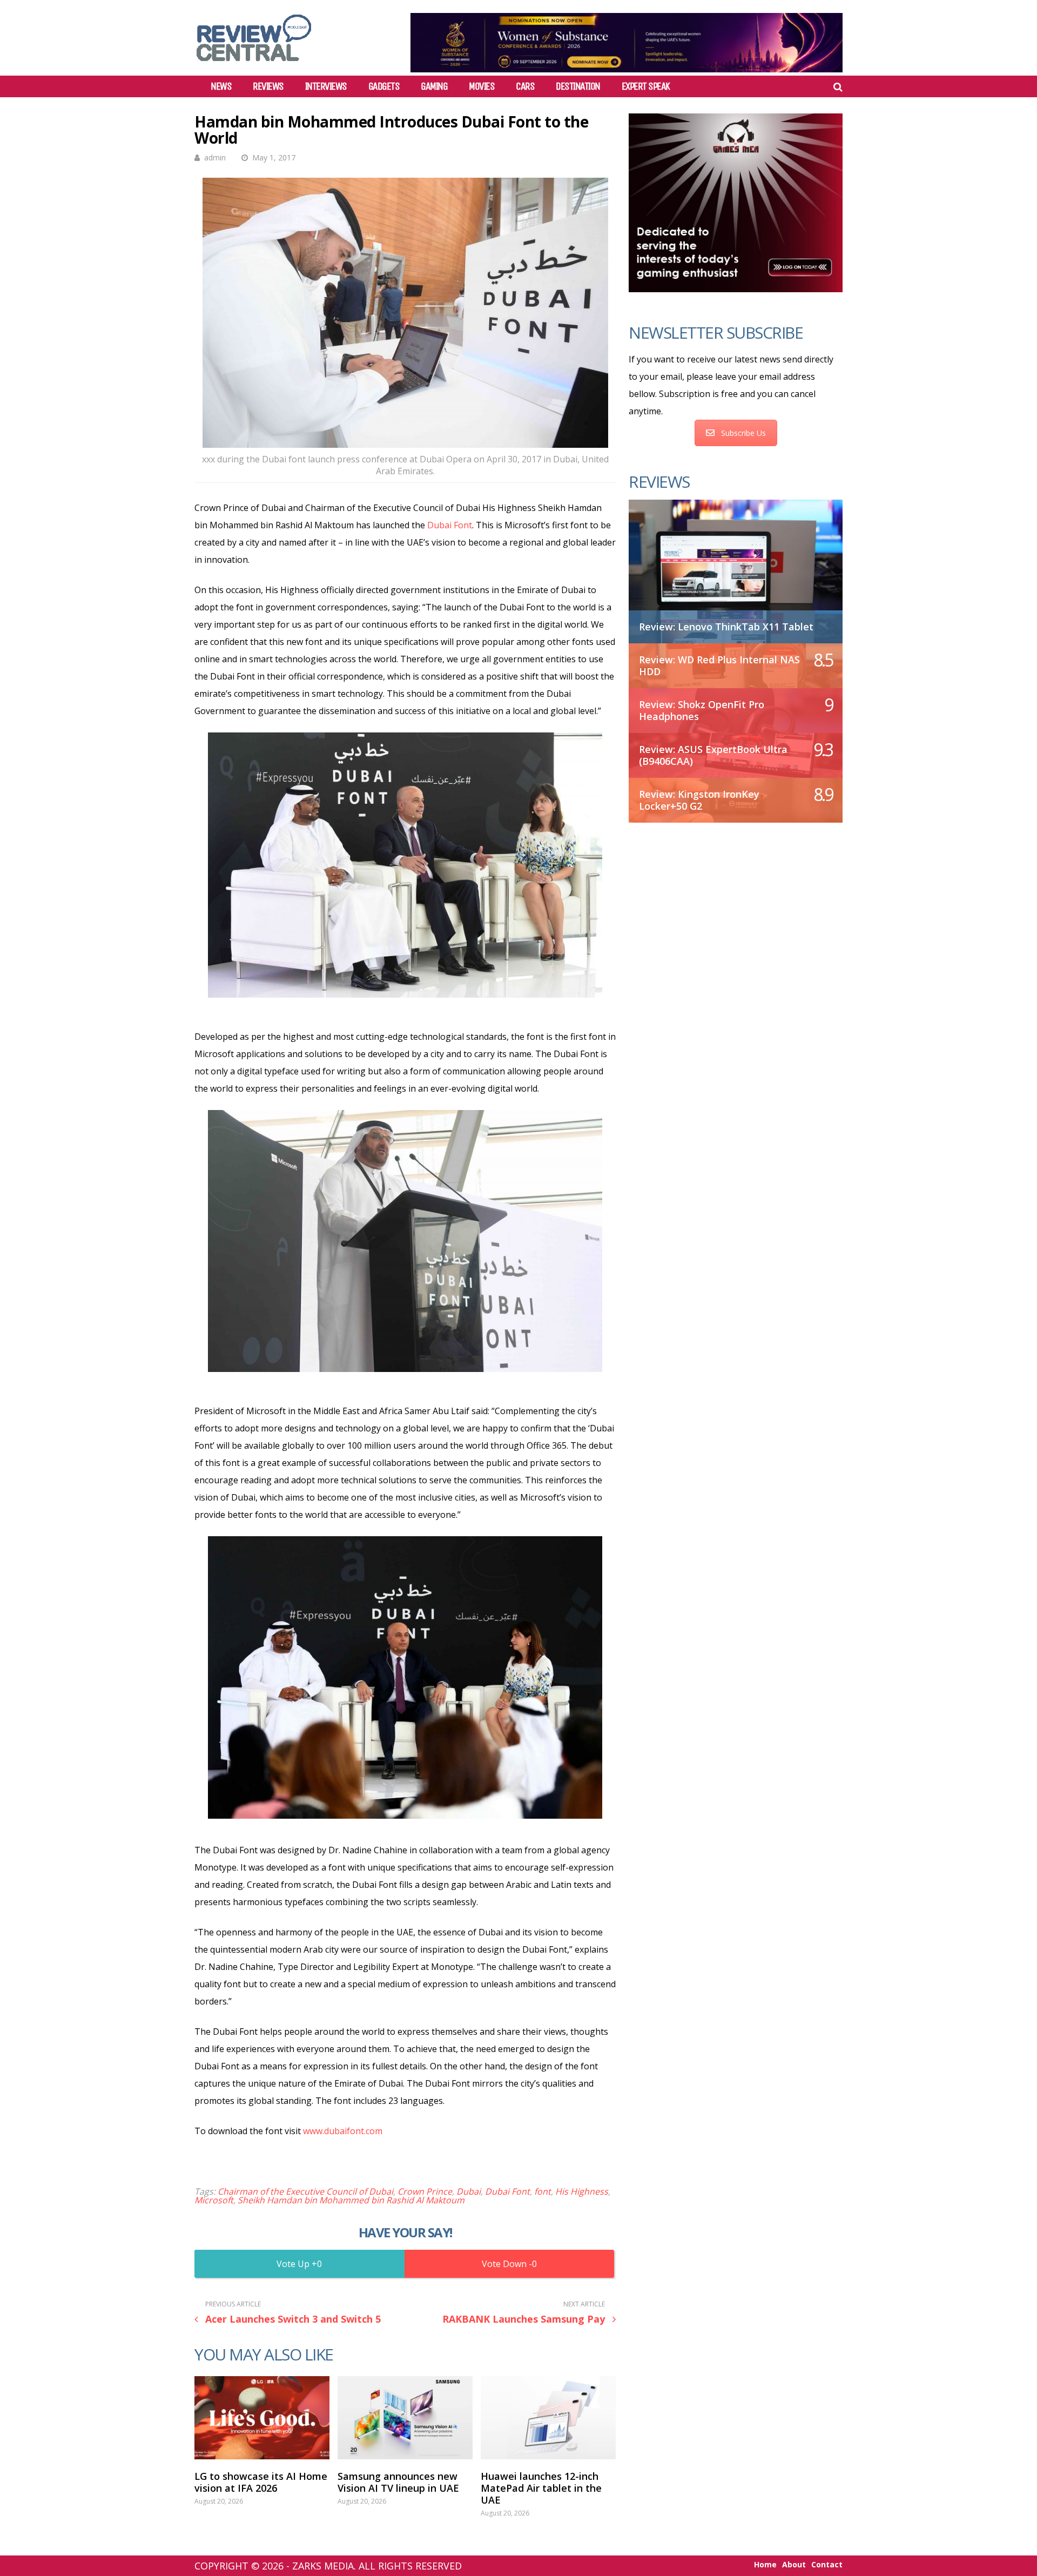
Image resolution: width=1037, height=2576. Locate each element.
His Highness (582, 2191)
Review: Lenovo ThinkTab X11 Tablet (726, 627)
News (221, 86)
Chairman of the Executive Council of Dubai (305, 2191)
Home (765, 2565)
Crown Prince (425, 2191)
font (543, 2191)
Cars (525, 86)
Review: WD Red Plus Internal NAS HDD (719, 665)
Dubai (469, 2191)
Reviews (268, 86)
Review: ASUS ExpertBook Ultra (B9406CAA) (713, 755)
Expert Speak (646, 86)
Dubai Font (450, 525)
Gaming (434, 86)
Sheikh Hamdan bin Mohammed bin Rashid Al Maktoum (351, 2200)
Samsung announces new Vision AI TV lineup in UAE (398, 2482)
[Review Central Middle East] (254, 65)
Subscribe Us (743, 433)
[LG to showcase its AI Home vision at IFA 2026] (262, 2418)
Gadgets (384, 86)
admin (215, 157)
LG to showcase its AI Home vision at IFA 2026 (261, 2482)
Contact (827, 2565)
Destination (578, 86)
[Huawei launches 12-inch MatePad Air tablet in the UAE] (548, 2418)
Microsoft (214, 2200)
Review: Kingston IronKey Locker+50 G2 (699, 800)
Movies (482, 86)
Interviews (326, 86)
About (794, 2565)
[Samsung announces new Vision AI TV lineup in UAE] (405, 2418)
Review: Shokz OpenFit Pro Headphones (702, 710)
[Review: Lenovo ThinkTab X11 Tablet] (736, 566)
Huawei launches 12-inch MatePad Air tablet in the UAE (541, 2488)
